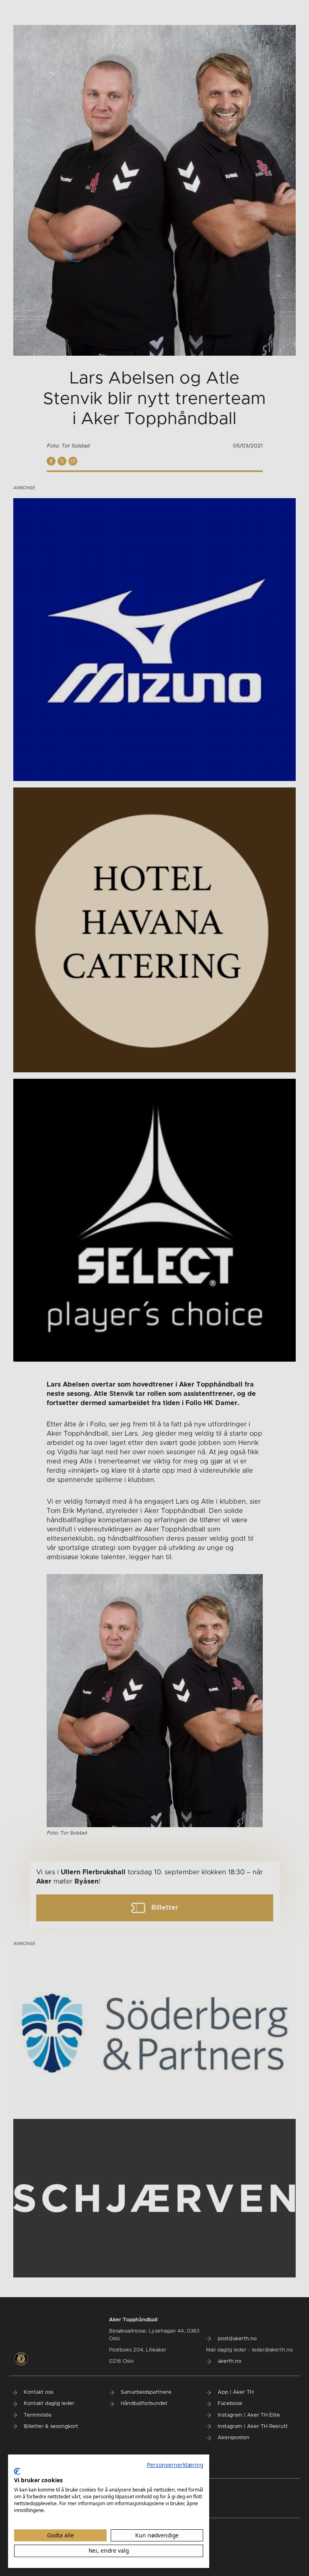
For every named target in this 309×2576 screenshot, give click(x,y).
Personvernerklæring (175, 2465)
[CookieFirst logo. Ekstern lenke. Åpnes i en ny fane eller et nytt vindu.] (17, 2471)
